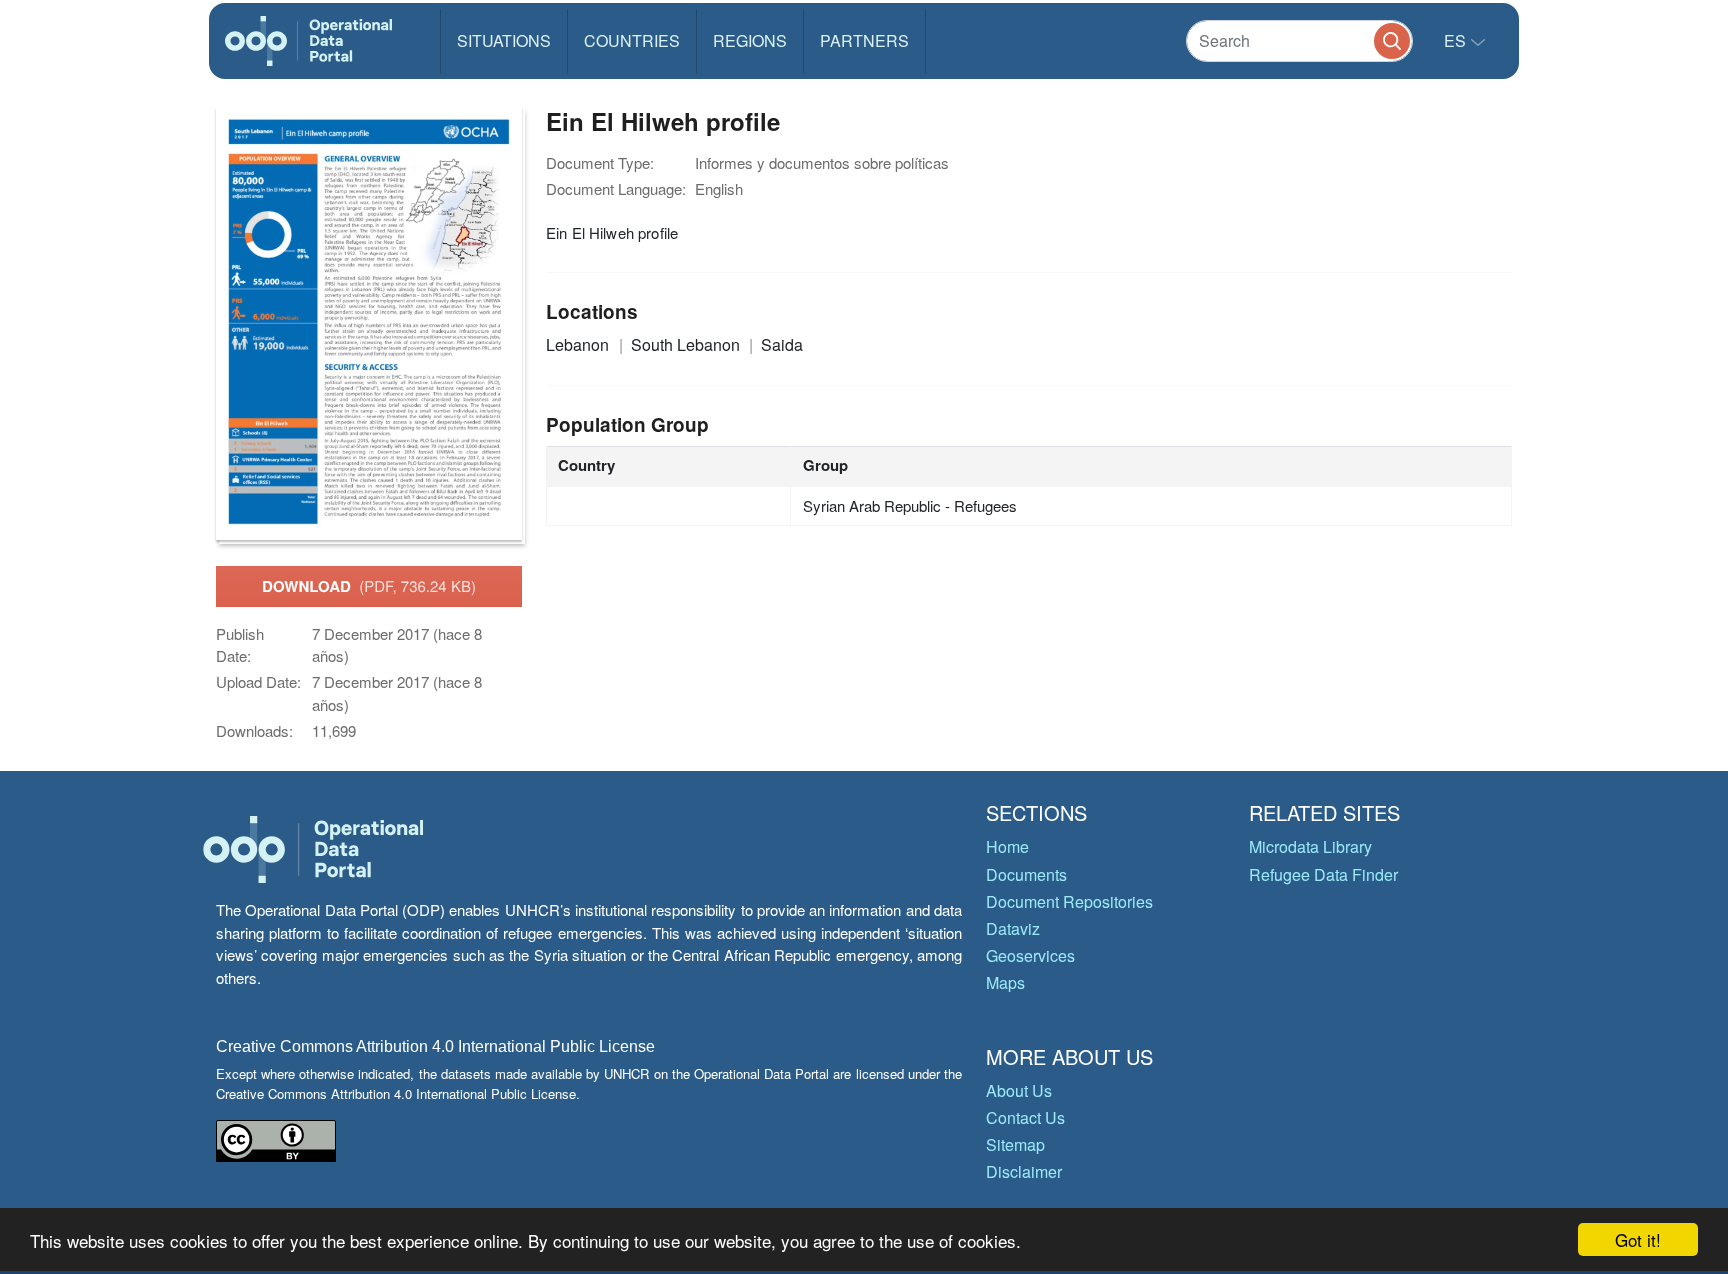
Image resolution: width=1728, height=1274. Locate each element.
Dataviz (1013, 928)
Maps (1005, 982)
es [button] (1457, 40)
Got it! (1638, 1239)
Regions (750, 40)
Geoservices (1030, 955)
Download (369, 586)
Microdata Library (1310, 846)
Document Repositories (1069, 901)
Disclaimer (1024, 1171)
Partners (864, 40)
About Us (1019, 1090)
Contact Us (1025, 1117)
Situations (504, 40)
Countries (632, 40)
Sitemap (1015, 1144)
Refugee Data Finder (1323, 874)
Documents (1026, 874)
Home (1007, 846)
